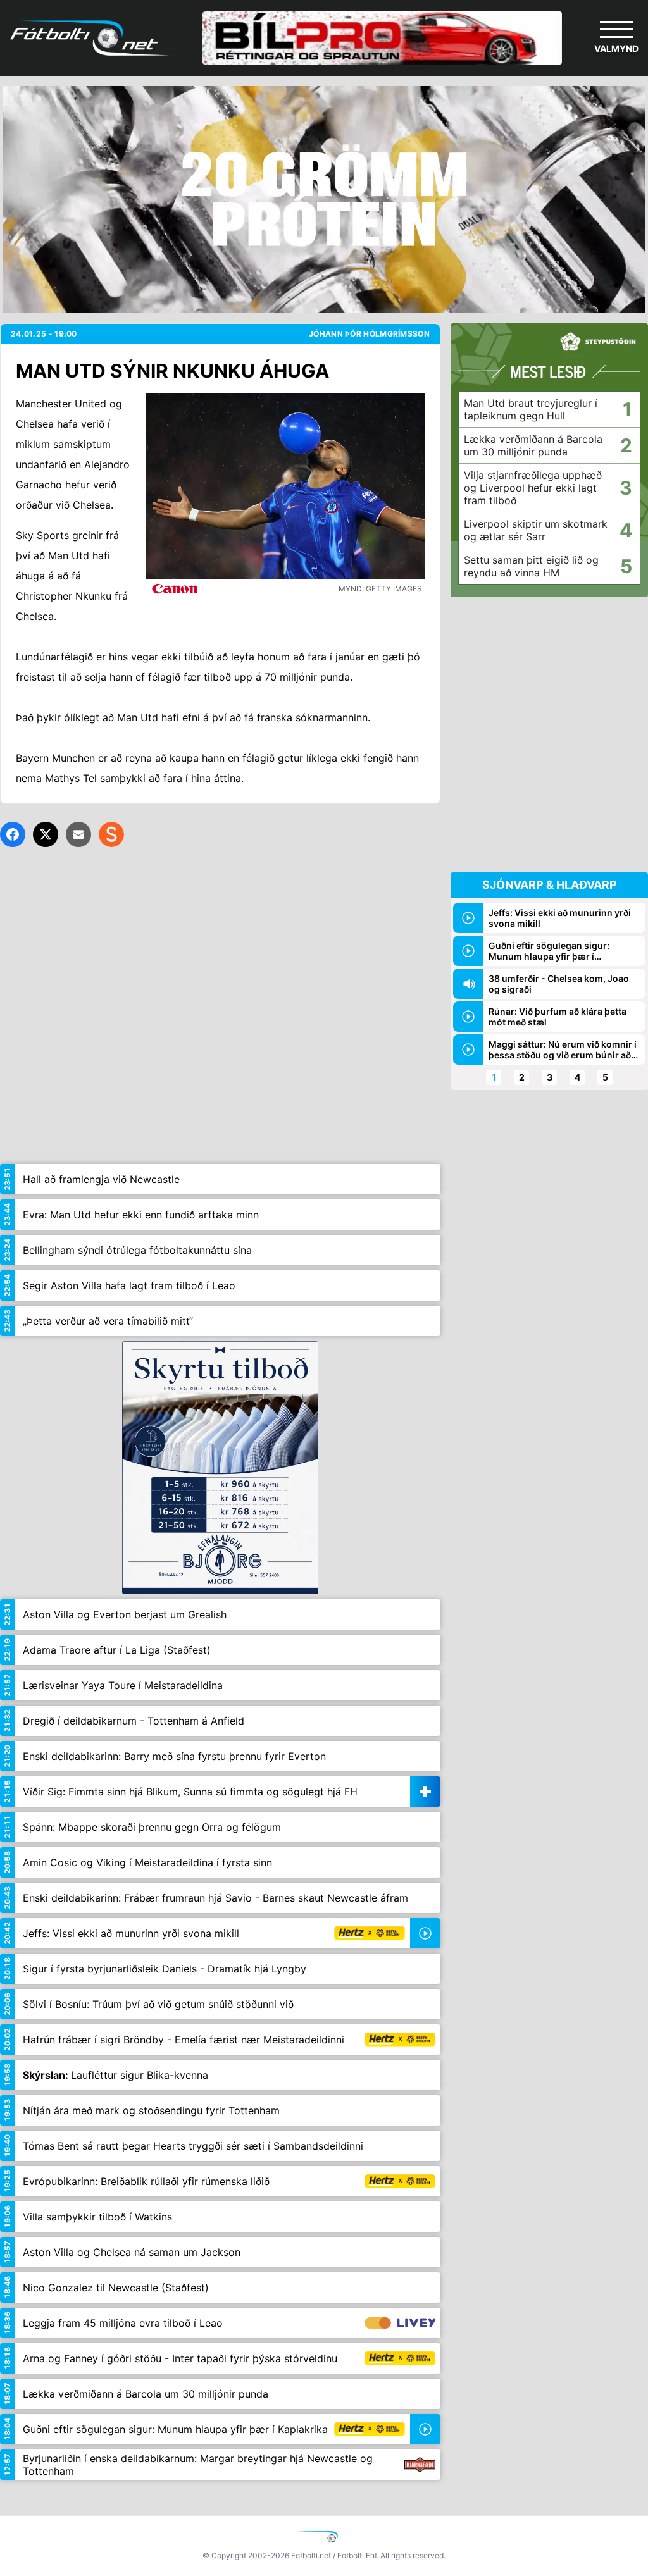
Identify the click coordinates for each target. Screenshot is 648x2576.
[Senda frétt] (78, 834)
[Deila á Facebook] (13, 834)
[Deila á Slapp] (111, 834)
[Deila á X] (46, 834)
